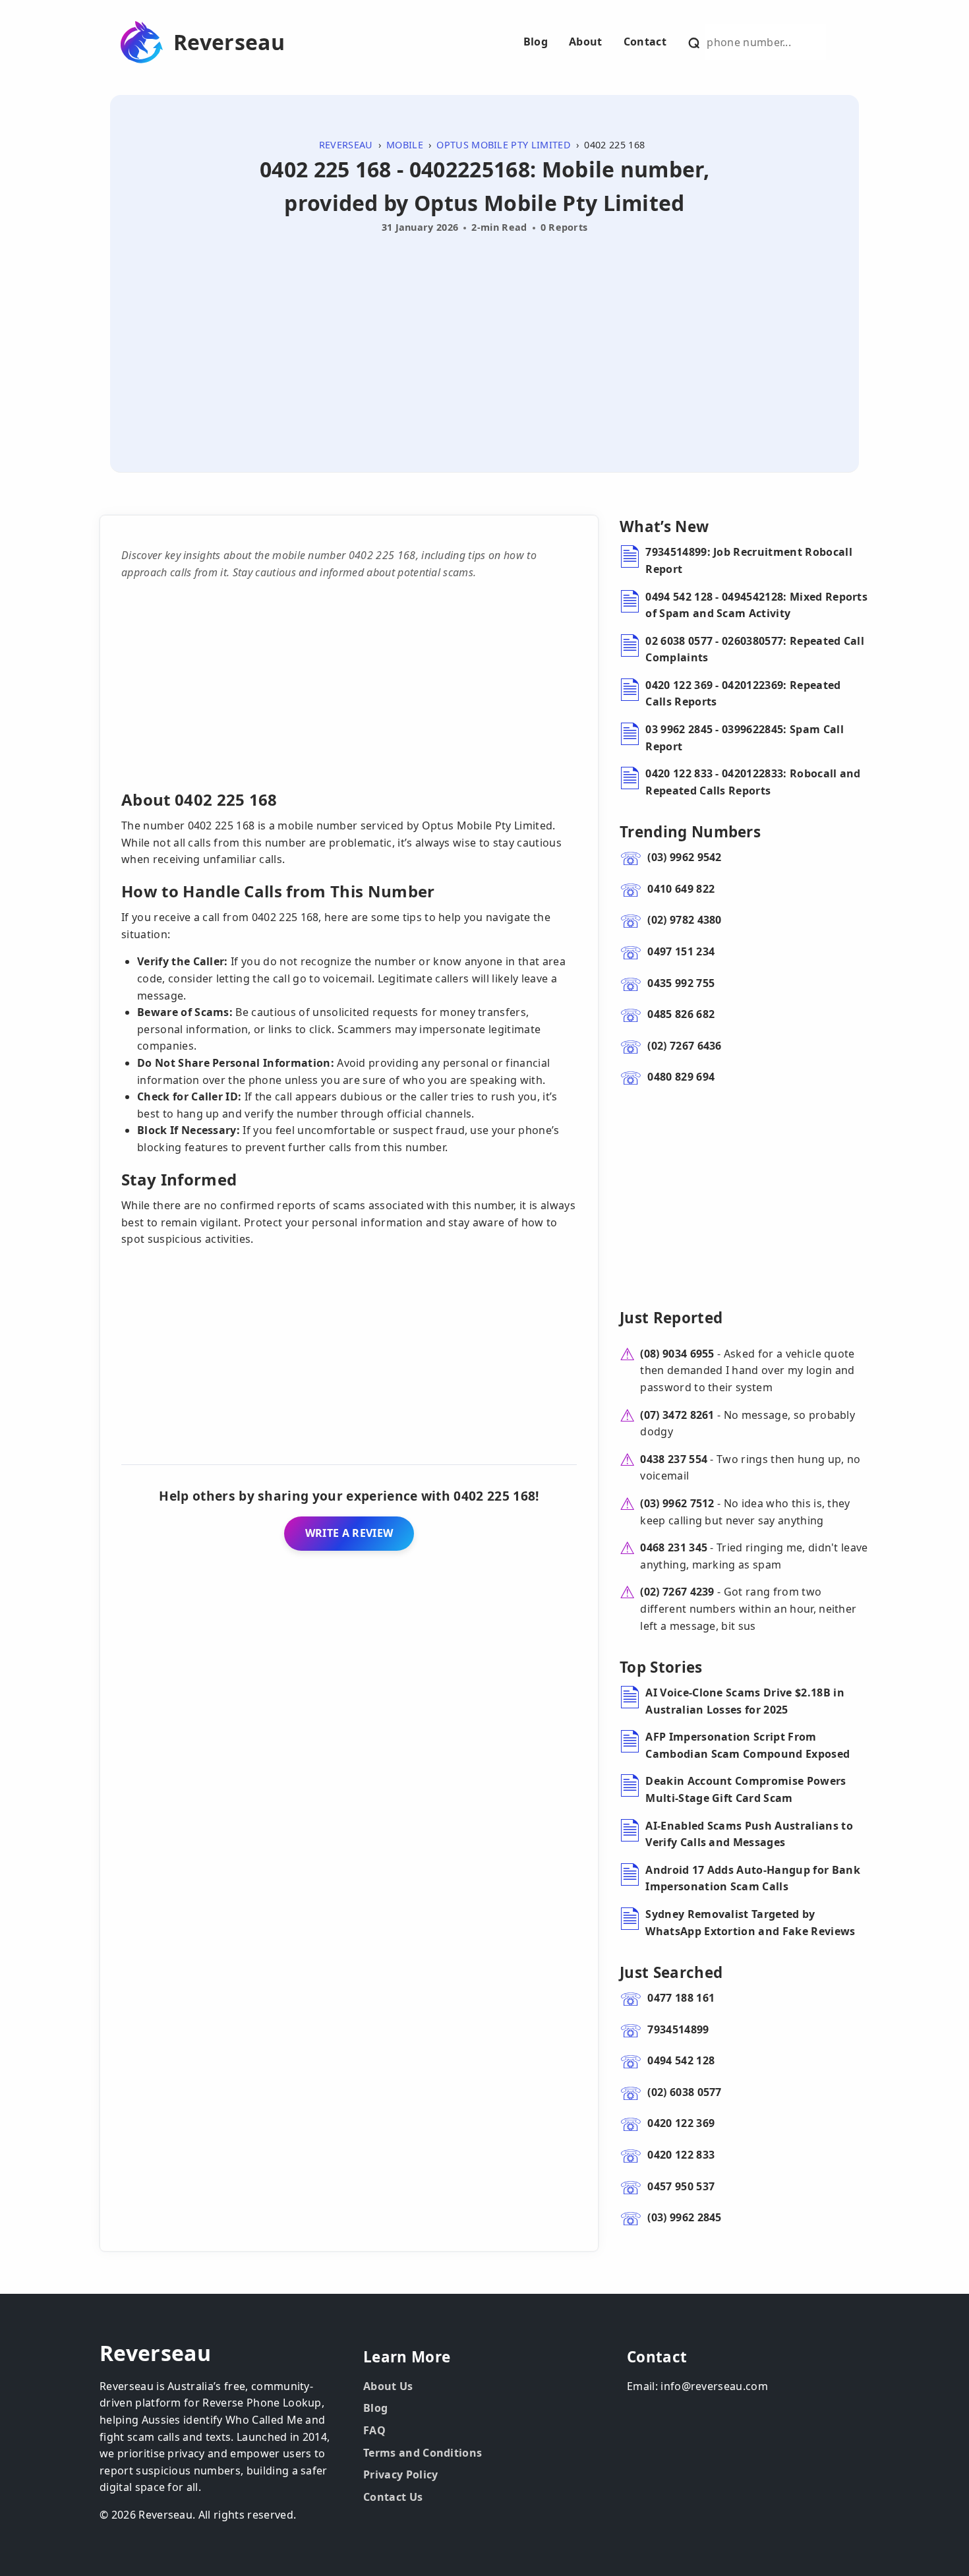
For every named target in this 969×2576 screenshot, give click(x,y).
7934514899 (678, 2029)
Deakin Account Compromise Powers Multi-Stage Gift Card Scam (746, 1789)
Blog (536, 42)
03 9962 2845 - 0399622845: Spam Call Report (745, 738)
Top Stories (661, 1667)
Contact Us (393, 2497)
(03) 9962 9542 (684, 857)
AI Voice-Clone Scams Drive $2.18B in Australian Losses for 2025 (745, 1701)
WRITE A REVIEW (349, 1533)
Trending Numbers (690, 832)
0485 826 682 (681, 1014)
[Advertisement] (484, 338)
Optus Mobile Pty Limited (504, 145)
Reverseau (229, 42)
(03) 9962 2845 (684, 2217)
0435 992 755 (681, 983)
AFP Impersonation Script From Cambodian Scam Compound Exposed (748, 1745)
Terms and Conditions (423, 2453)
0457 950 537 (681, 2186)
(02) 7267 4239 (677, 1592)
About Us (388, 2386)
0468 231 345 (674, 1547)
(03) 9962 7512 (677, 1503)
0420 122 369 (681, 2123)
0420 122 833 (681, 2155)
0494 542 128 (681, 2060)
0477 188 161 (681, 1998)
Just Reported (671, 1318)
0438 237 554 (674, 1459)
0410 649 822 (681, 889)
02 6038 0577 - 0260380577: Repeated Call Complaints (755, 649)
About (586, 42)
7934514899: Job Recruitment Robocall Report (749, 560)
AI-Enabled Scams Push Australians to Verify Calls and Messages (749, 1834)
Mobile (405, 145)
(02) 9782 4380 (684, 920)
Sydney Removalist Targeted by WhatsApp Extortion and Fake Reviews (750, 1923)
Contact (645, 42)
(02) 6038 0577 (684, 2092)
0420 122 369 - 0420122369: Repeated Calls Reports (743, 694)
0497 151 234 (681, 951)
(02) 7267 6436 (684, 1046)
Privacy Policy (400, 2474)
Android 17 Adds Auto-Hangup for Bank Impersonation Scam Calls (753, 1878)
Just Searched (671, 1972)
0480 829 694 (681, 1077)
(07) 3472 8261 (677, 1415)
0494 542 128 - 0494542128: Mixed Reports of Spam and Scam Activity (756, 605)
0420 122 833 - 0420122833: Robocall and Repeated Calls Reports (753, 782)
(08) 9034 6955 (677, 1354)
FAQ (374, 2430)
